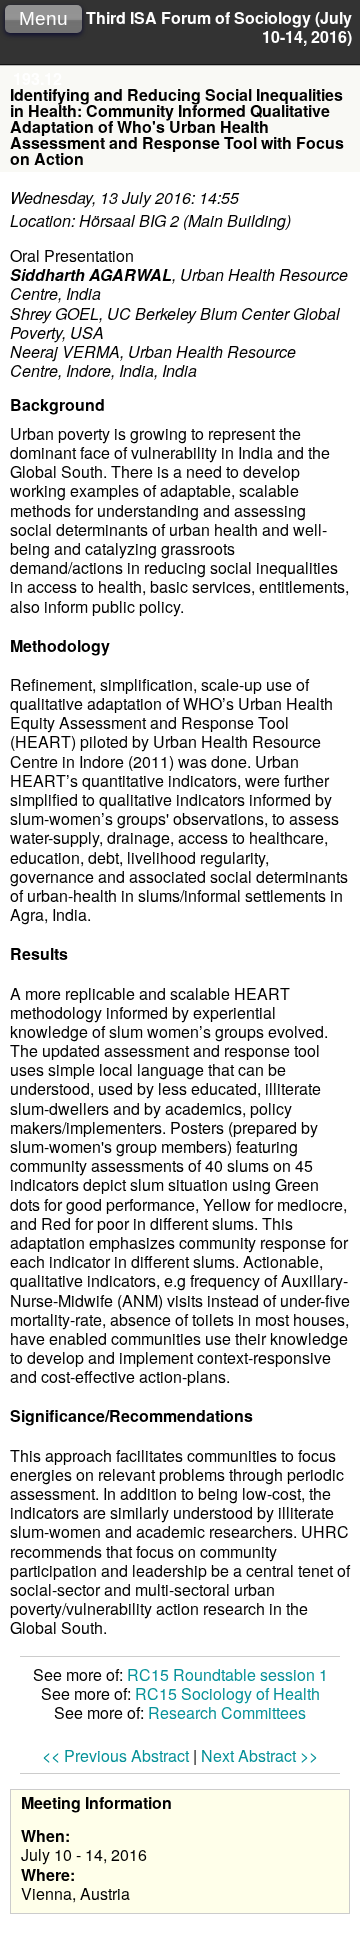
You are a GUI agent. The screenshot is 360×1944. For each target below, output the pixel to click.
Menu (43, 18)
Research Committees (227, 1712)
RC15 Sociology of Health (227, 1693)
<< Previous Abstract (115, 1755)
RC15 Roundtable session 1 (227, 1674)
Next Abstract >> (259, 1755)
